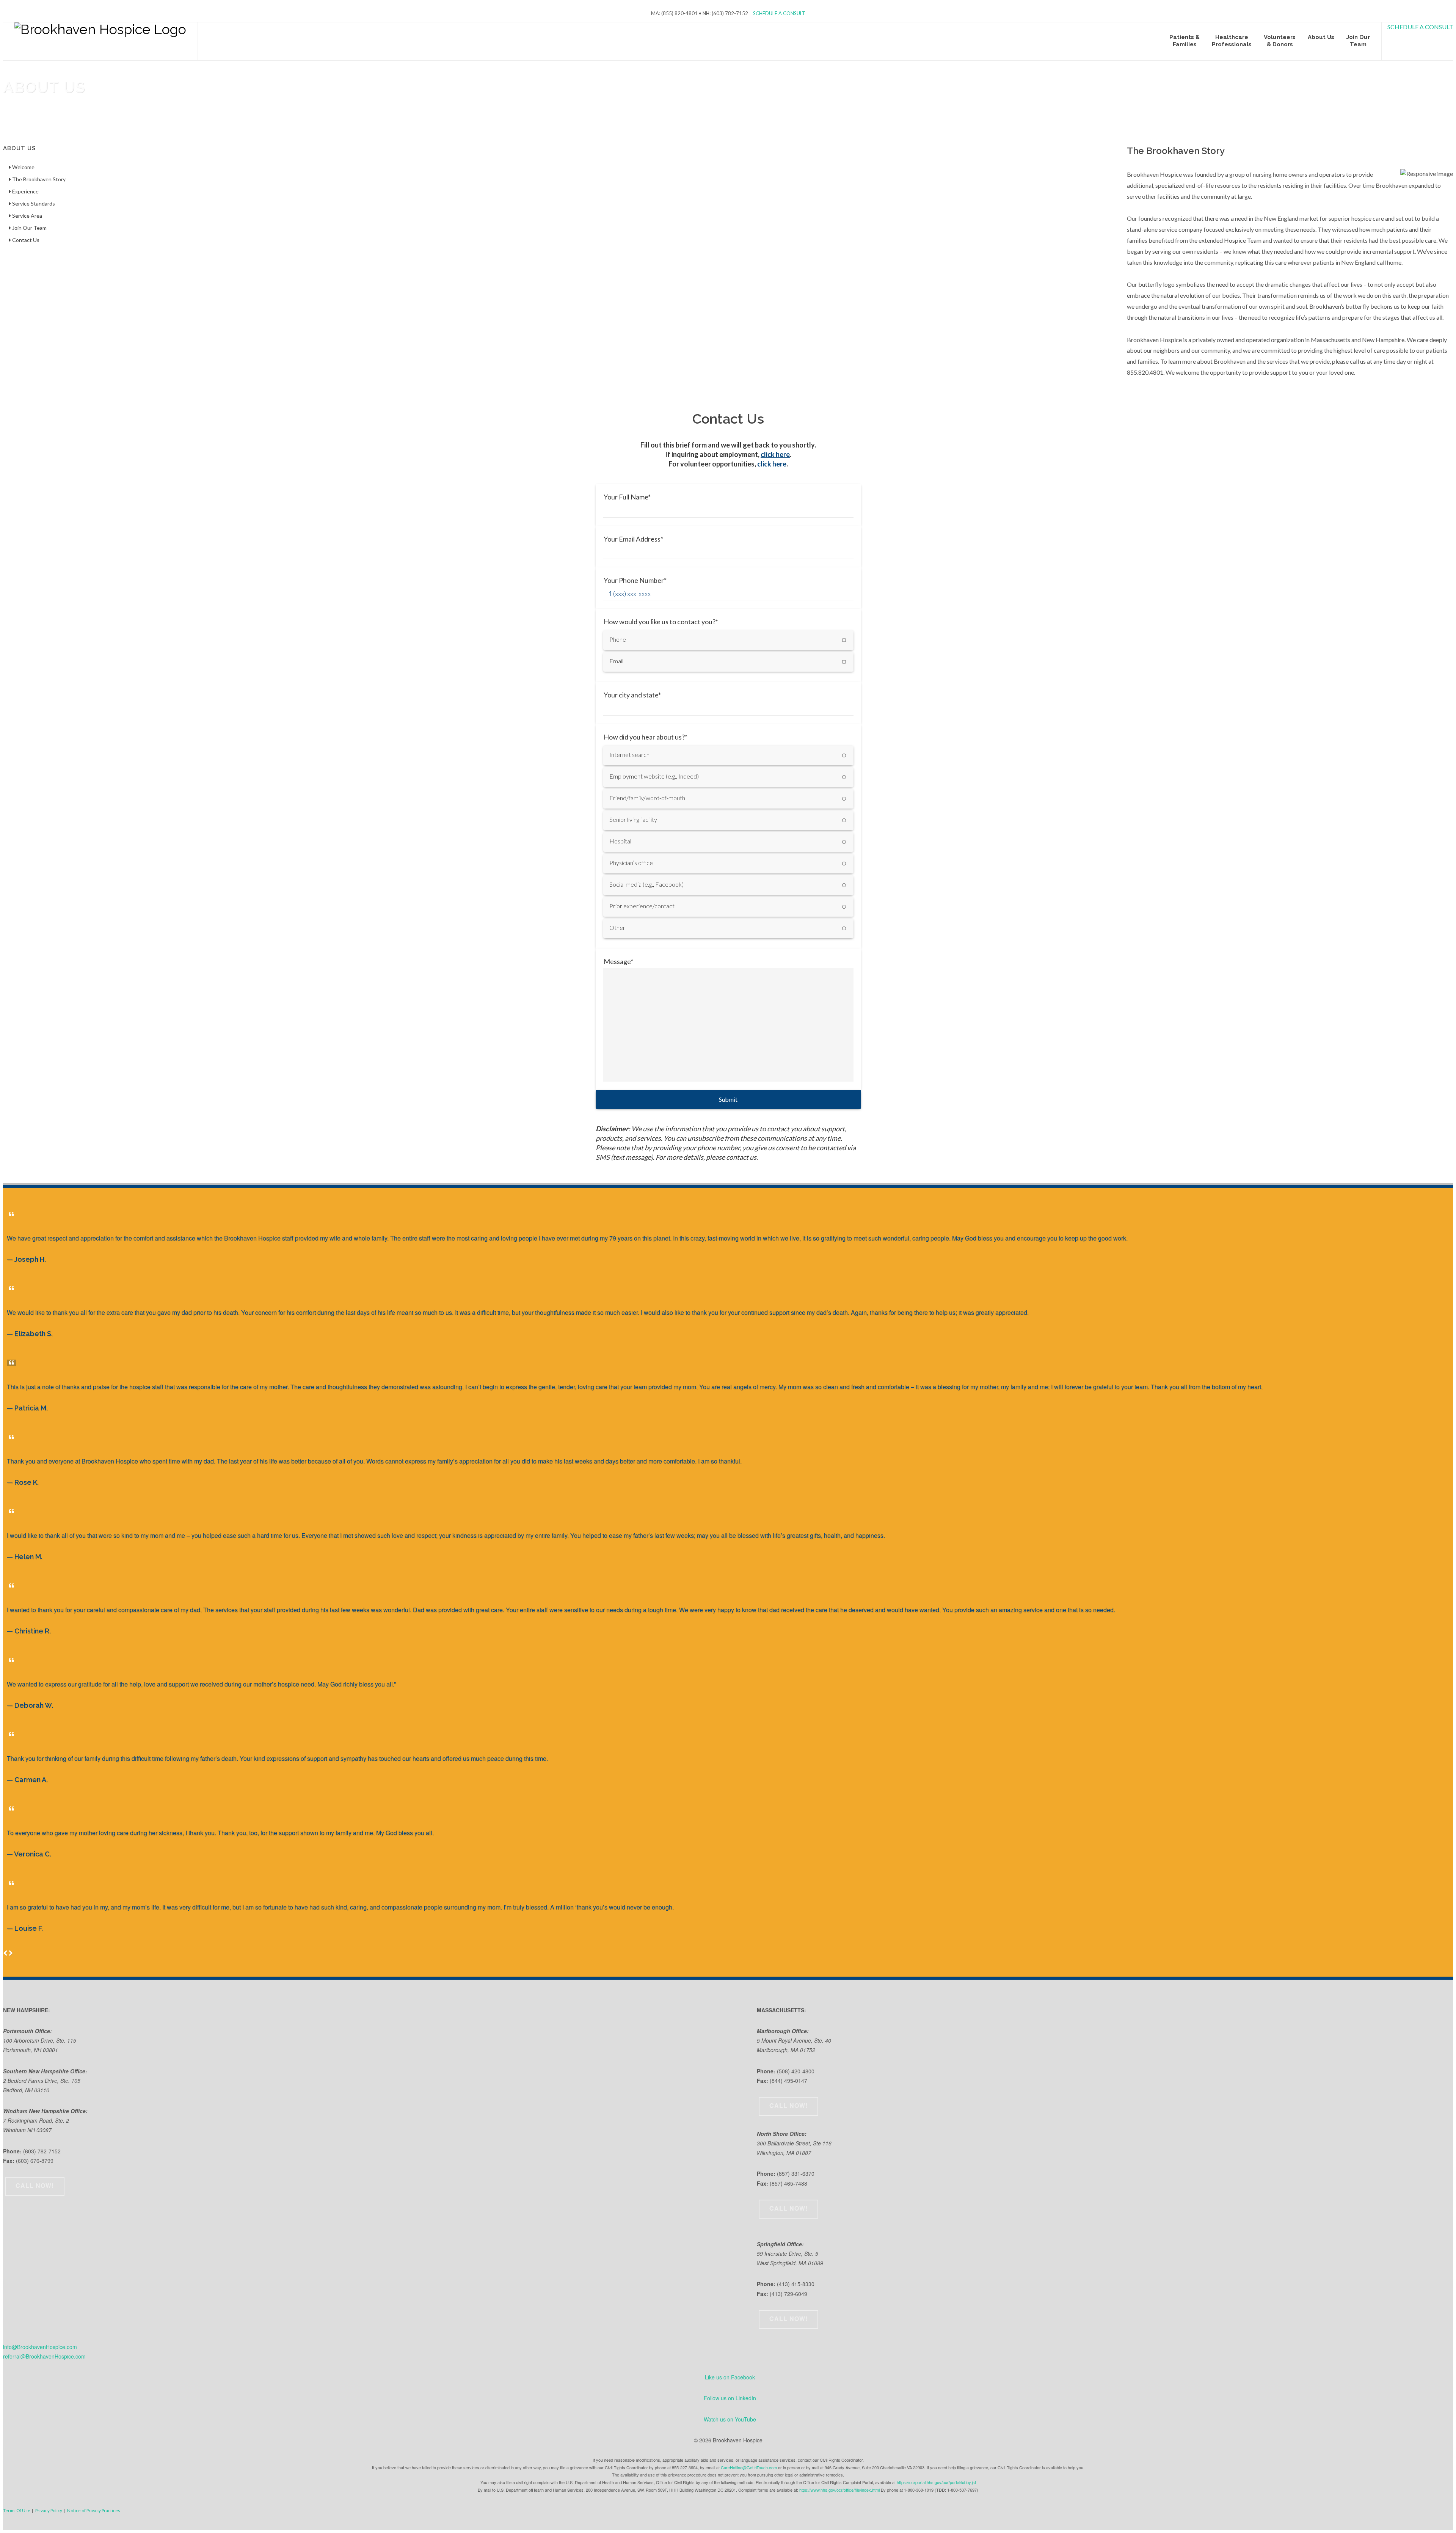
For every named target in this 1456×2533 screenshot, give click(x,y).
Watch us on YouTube (730, 2419)
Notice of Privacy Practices (94, 2510)
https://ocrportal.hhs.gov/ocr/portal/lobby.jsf (936, 2482)
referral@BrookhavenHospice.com (44, 2356)
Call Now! (35, 2185)
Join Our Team (29, 228)
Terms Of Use (17, 2510)
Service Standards (33, 203)
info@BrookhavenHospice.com (40, 2347)
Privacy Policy (49, 2510)
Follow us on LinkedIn (730, 2398)
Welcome (23, 167)
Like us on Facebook (730, 2377)
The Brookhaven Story (38, 179)
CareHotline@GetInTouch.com (749, 2467)
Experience (25, 191)
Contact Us (25, 240)
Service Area (27, 216)
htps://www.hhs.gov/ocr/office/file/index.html (839, 2490)
